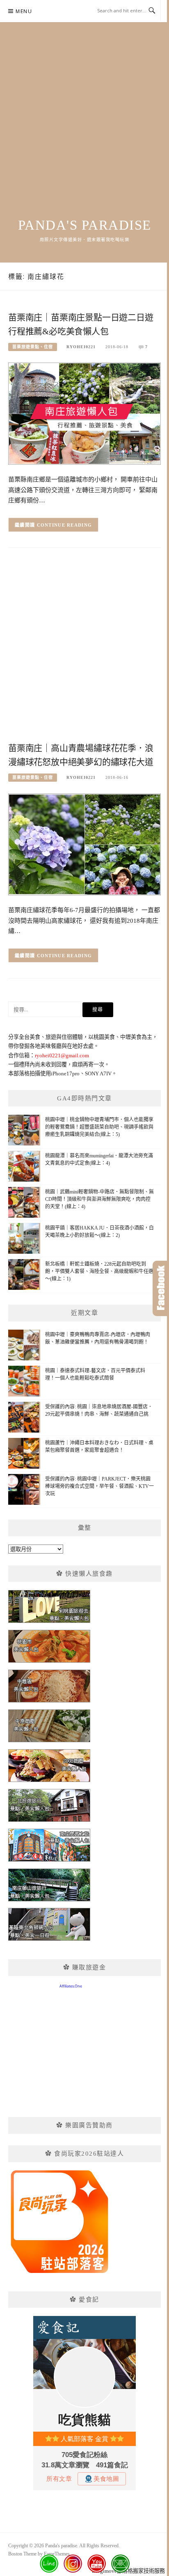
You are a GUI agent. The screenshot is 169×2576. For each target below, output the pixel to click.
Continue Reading (65, 525)
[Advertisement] (84, 129)
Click (161, 1288)
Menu (24, 11)
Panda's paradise (85, 225)
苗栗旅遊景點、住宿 (33, 347)
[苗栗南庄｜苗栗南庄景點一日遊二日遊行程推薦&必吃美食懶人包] (84, 413)
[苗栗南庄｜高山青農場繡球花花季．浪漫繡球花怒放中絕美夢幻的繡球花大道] (84, 844)
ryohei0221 (81, 347)
